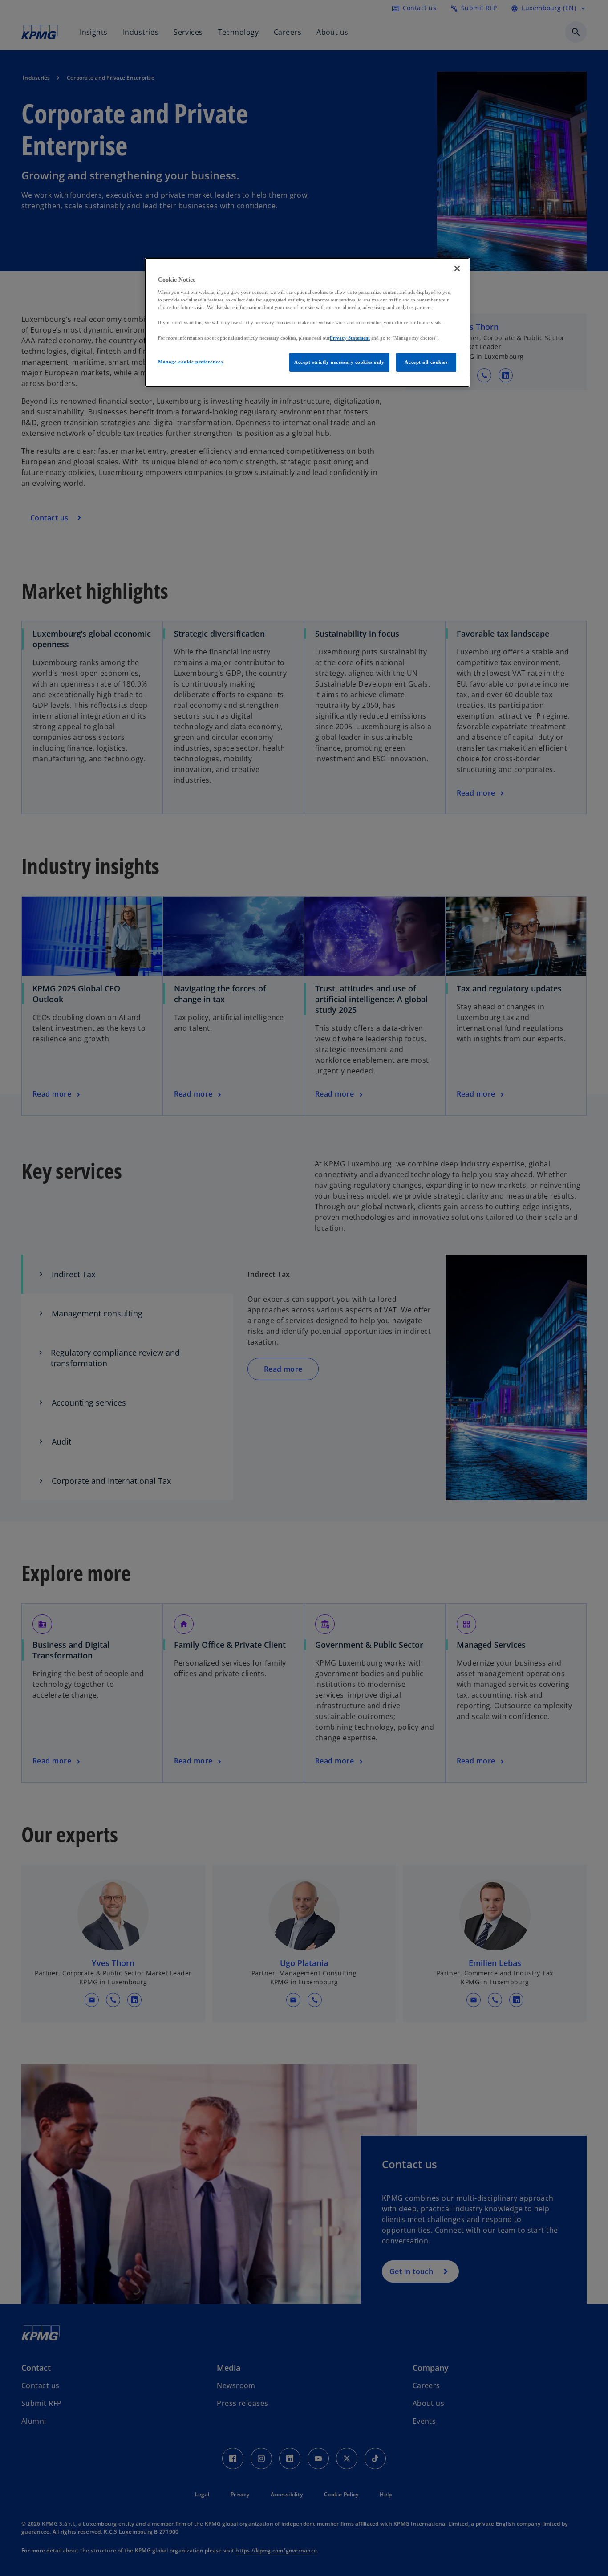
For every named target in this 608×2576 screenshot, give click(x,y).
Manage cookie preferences (190, 362)
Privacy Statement (350, 338)
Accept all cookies (426, 362)
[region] (307, 323)
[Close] (457, 268)
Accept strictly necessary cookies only (339, 362)
